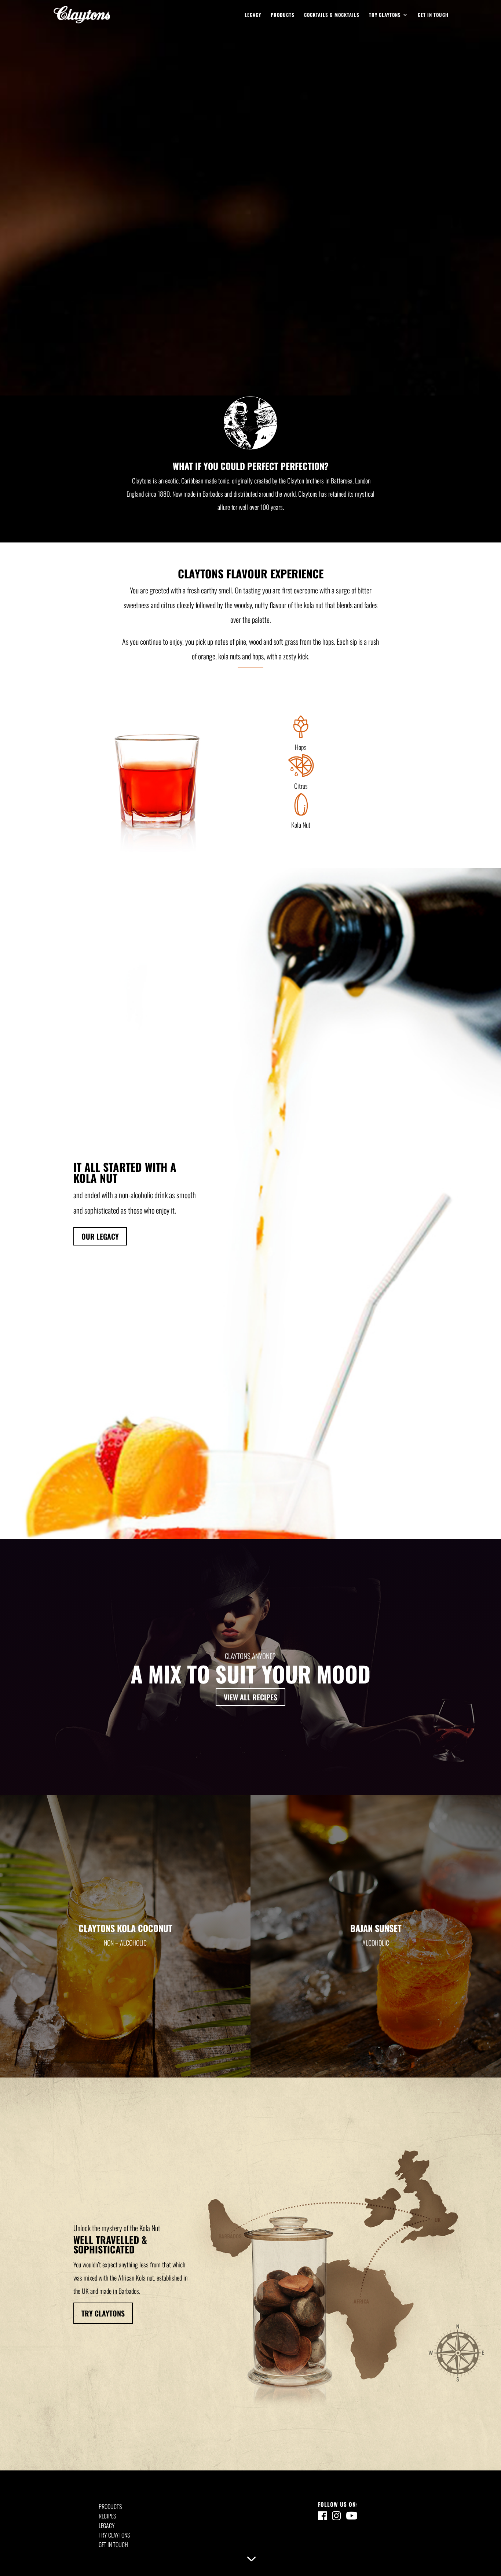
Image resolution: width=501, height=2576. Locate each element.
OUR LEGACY (100, 1236)
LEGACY (253, 15)
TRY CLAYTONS (385, 15)
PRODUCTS (283, 15)
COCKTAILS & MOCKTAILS (332, 15)
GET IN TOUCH (433, 15)
